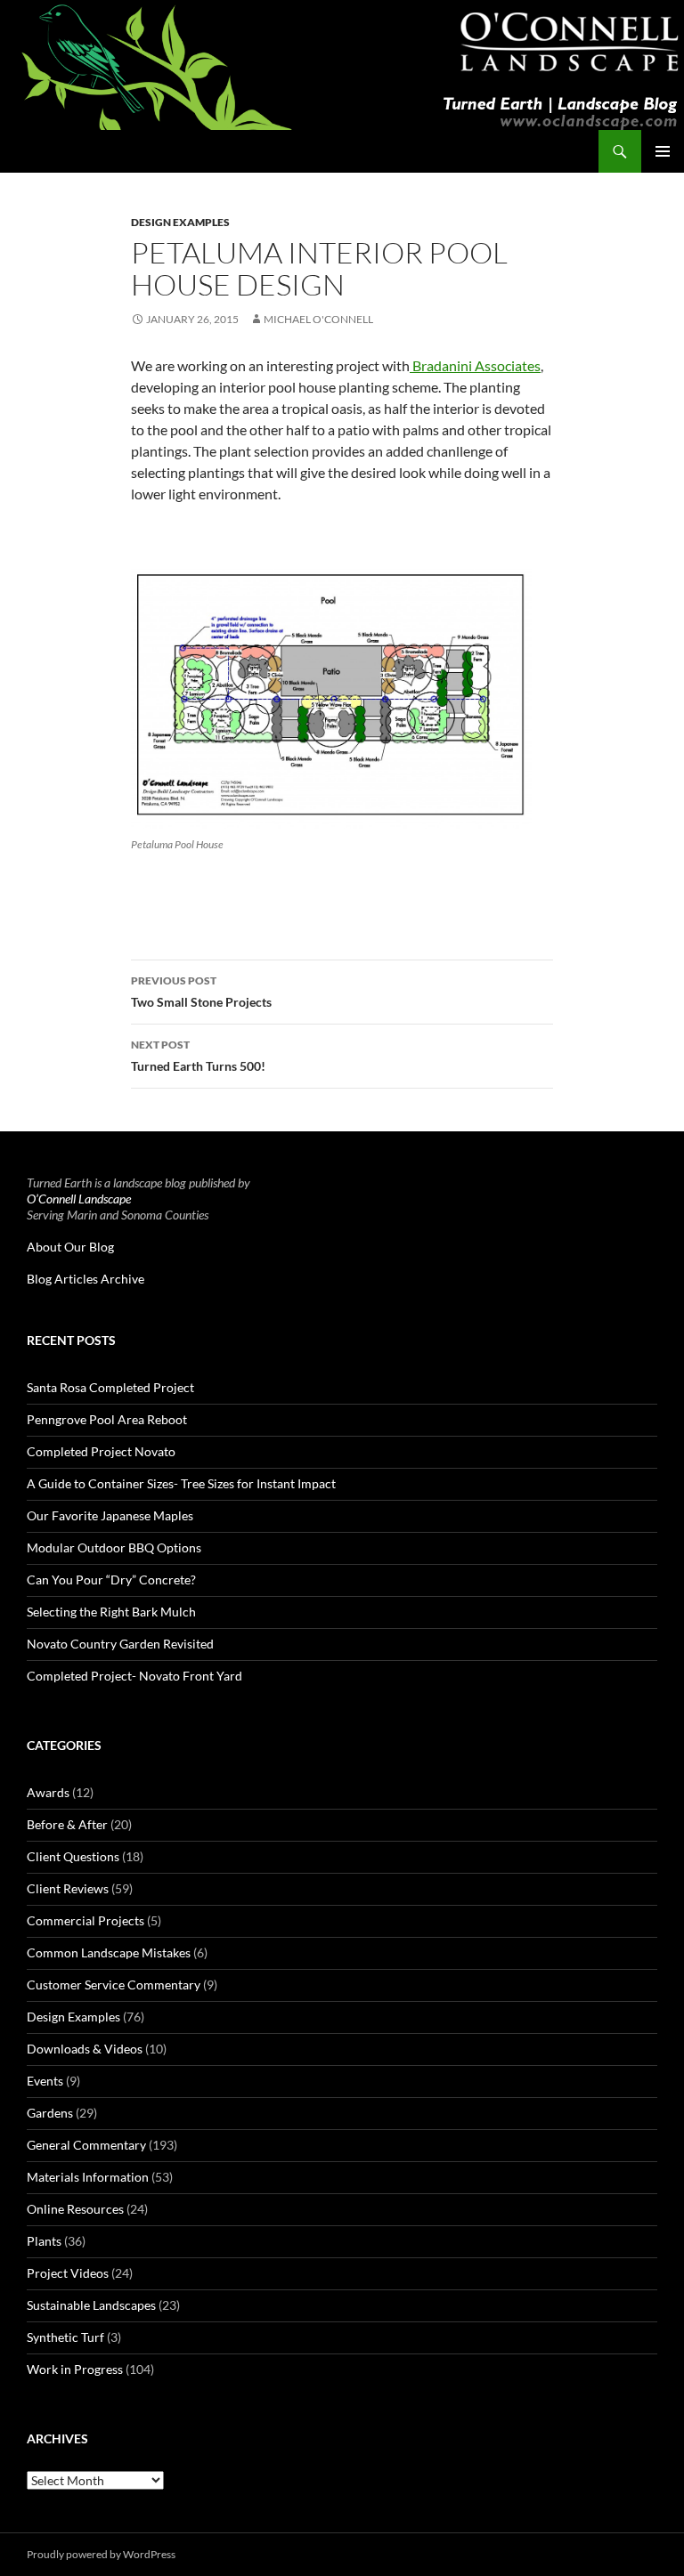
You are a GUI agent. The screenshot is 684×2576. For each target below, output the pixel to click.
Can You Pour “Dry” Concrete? (111, 1580)
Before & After (67, 1824)
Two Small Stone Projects (201, 992)
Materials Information (88, 2177)
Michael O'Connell (318, 319)
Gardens (50, 2113)
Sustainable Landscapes (91, 2305)
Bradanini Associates (475, 365)
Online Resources (75, 2209)
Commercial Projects (85, 1920)
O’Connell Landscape (79, 1199)
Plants (44, 2241)
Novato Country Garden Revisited (120, 1644)
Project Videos (68, 2273)
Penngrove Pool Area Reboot (107, 1419)
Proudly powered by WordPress (101, 2554)
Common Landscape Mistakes (109, 1952)
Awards (48, 1792)
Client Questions (73, 1856)
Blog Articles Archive (85, 1279)
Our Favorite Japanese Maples (110, 1515)
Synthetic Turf (65, 2337)
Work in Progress (75, 2369)
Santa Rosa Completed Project (110, 1387)
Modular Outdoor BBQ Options (114, 1547)
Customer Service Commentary (114, 1985)
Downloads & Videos (85, 2049)
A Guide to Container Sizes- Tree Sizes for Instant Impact (181, 1483)
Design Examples (180, 222)
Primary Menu (663, 151)
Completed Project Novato (101, 1451)
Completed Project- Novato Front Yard (134, 1676)
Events (45, 2081)
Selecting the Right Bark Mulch (111, 1612)
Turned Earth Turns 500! (198, 1056)
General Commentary (86, 2145)
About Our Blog (70, 1247)
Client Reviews (68, 1888)
